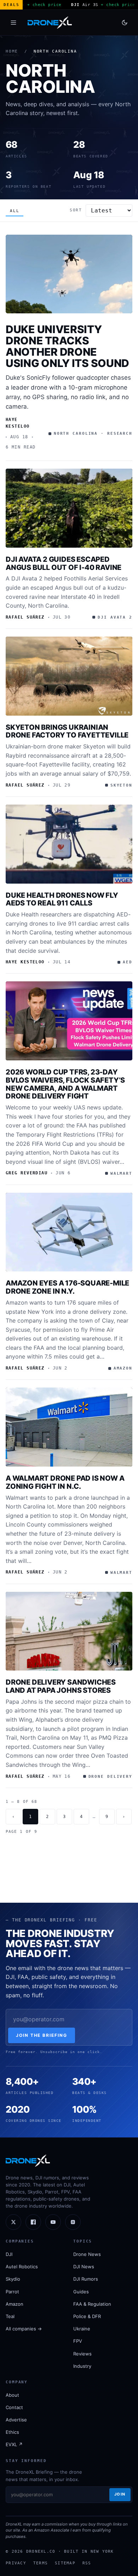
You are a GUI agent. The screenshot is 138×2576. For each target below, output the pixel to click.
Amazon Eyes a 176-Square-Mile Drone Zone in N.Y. (67, 1287)
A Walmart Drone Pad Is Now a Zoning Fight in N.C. (65, 1482)
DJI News (84, 2267)
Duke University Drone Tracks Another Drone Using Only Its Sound (67, 346)
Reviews (82, 2354)
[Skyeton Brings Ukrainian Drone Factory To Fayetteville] (69, 676)
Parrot (12, 2292)
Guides (81, 2292)
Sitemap (65, 2563)
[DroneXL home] (50, 23)
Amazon (15, 2304)
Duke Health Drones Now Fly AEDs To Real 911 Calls (62, 899)
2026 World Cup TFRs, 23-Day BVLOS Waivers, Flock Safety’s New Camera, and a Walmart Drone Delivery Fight (65, 1084)
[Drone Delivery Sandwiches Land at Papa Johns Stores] (69, 1631)
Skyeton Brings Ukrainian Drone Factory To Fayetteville (67, 731)
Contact (14, 2407)
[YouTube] (53, 2222)
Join (120, 2494)
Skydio (13, 2279)
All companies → (24, 2329)
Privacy (16, 2563)
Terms (41, 2563)
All (15, 211)
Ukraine (82, 2329)
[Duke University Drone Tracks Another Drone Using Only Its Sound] (69, 274)
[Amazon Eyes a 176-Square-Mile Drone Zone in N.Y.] (69, 1232)
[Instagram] (73, 2222)
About (12, 2395)
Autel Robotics (22, 2267)
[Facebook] (33, 2222)
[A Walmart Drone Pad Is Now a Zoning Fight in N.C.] (69, 1427)
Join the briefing (42, 2035)
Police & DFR (87, 2316)
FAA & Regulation (92, 2304)
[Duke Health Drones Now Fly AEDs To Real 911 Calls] (69, 844)
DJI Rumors (86, 2279)
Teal (10, 2316)
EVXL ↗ (14, 2444)
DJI (9, 2254)
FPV (78, 2341)
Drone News (87, 2254)
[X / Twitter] (13, 2222)
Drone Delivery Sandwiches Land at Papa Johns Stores (61, 1686)
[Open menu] (13, 23)
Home (12, 51)
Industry (82, 2366)
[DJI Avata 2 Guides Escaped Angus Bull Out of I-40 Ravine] (69, 508)
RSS (87, 2563)
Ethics (12, 2432)
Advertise (16, 2420)
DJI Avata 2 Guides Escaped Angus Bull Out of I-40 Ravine (64, 563)
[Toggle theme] (125, 23)
